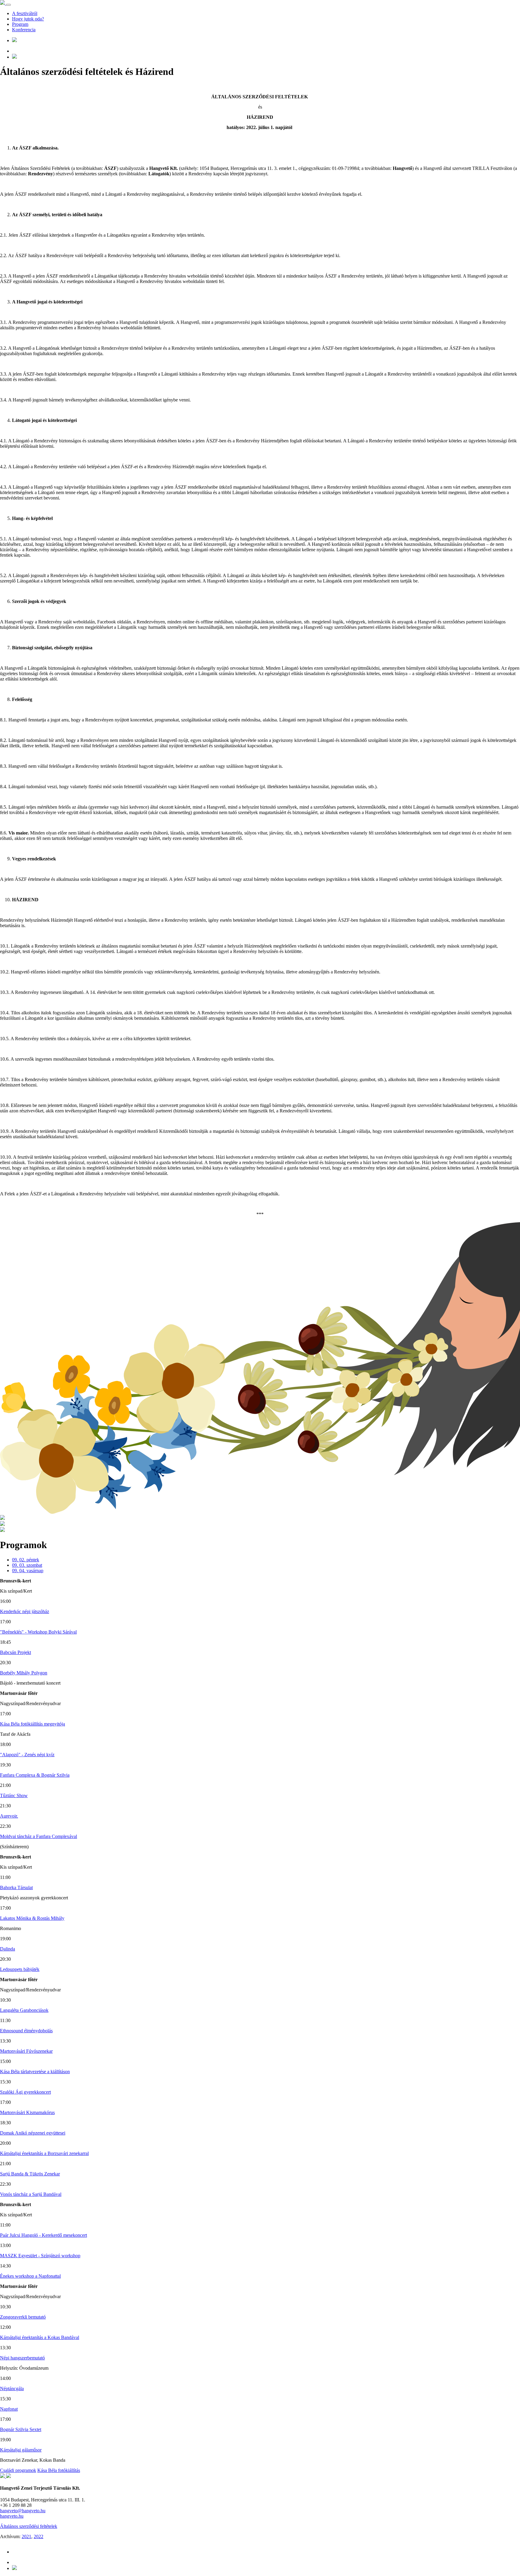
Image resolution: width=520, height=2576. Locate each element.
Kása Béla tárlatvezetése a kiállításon (35, 2072)
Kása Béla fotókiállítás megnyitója (32, 1724)
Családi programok (18, 2470)
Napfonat (9, 2409)
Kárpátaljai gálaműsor (21, 2450)
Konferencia (24, 30)
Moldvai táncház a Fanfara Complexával (39, 1836)
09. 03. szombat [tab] (27, 1565)
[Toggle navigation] (8, 5)
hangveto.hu (12, 2516)
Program (20, 24)
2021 (26, 2536)
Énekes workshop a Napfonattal (30, 2276)
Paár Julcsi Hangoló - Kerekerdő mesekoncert (43, 2235)
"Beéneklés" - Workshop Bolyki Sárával (38, 1632)
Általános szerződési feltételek (29, 2526)
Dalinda (8, 1949)
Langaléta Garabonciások (24, 2010)
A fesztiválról (25, 13)
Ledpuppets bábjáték (20, 1969)
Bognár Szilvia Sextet (21, 2429)
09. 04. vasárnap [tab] (28, 1571)
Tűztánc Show (14, 1795)
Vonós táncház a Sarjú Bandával (31, 2194)
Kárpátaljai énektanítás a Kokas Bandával (40, 2337)
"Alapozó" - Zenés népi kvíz (27, 1755)
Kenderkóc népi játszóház (25, 1611)
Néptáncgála (12, 2388)
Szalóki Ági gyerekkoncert (25, 2092)
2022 (39, 2536)
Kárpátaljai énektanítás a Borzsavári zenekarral (44, 2153)
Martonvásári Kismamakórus (27, 2112)
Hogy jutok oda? (28, 19)
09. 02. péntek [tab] (26, 1560)
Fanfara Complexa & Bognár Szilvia (35, 1775)
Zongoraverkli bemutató (23, 2317)
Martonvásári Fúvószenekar (26, 2051)
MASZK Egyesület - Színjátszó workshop (40, 2256)
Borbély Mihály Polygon (24, 1673)
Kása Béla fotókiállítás (59, 2470)
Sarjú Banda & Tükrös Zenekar (30, 2174)
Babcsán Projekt (15, 1652)
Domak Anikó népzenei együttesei (33, 2133)
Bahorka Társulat (16, 1887)
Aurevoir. (9, 1816)
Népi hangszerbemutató (22, 2358)
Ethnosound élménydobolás (26, 2031)
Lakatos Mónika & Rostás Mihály (32, 1918)
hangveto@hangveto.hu (23, 2511)
